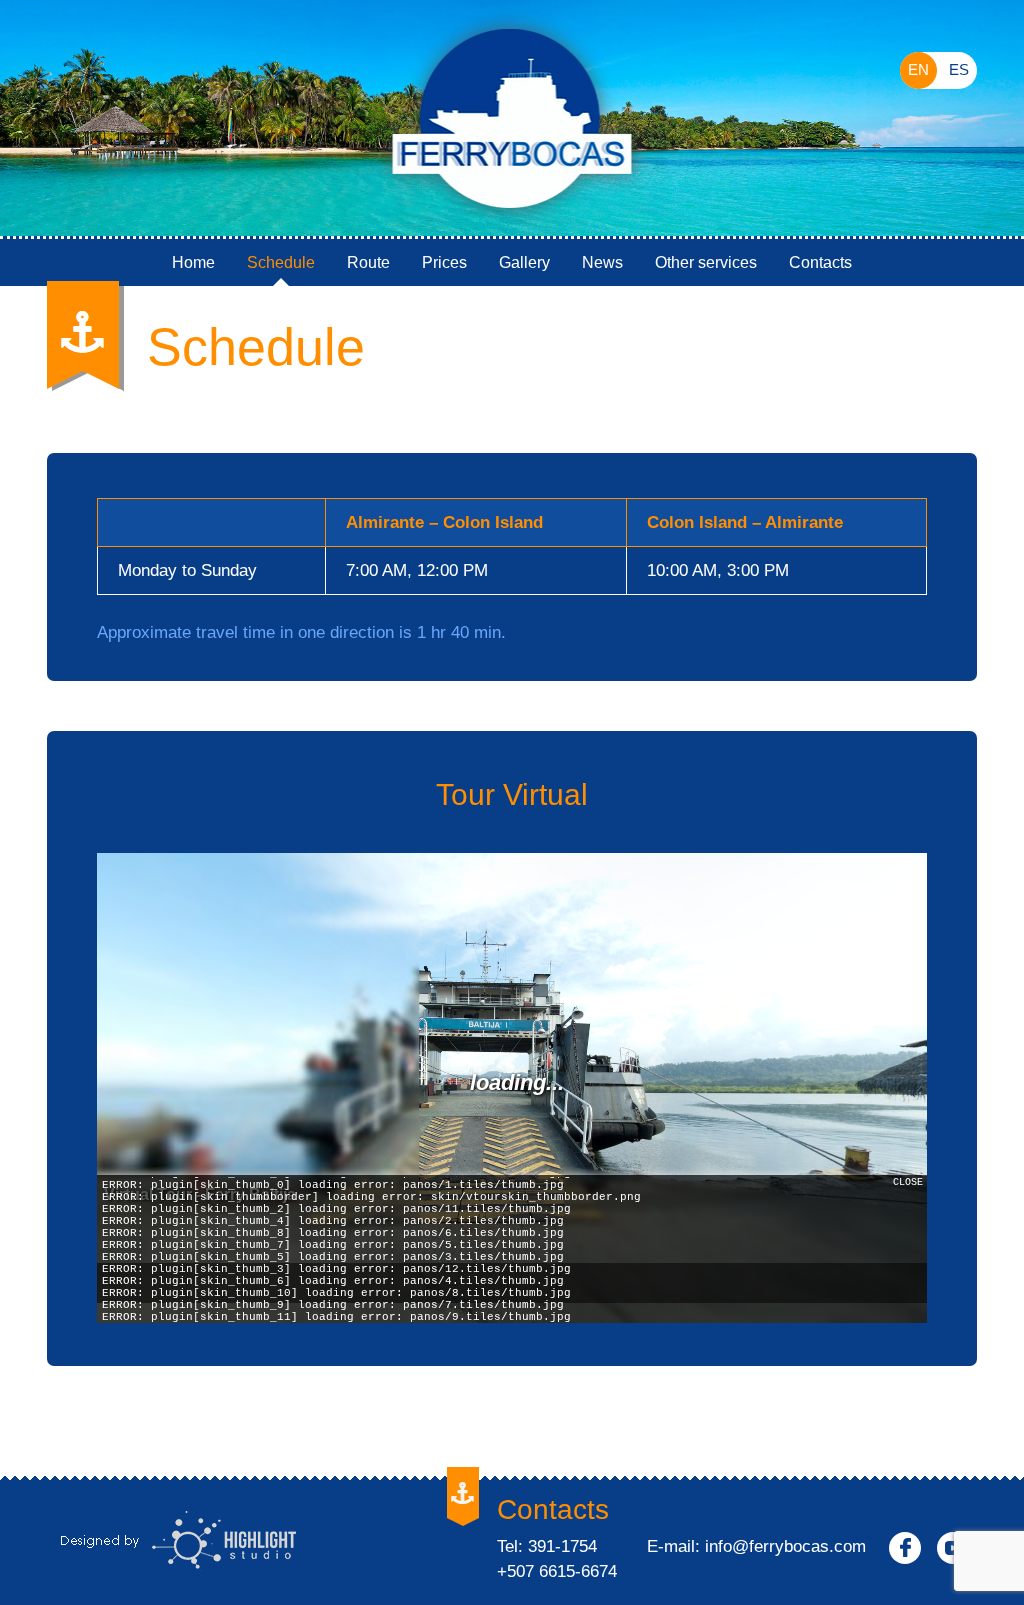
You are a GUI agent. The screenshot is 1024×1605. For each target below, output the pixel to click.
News (602, 262)
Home (193, 262)
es (959, 69)
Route (368, 262)
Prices (444, 262)
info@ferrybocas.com (785, 1546)
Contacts (820, 262)
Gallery (524, 262)
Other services (706, 262)
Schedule (281, 262)
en (918, 69)
